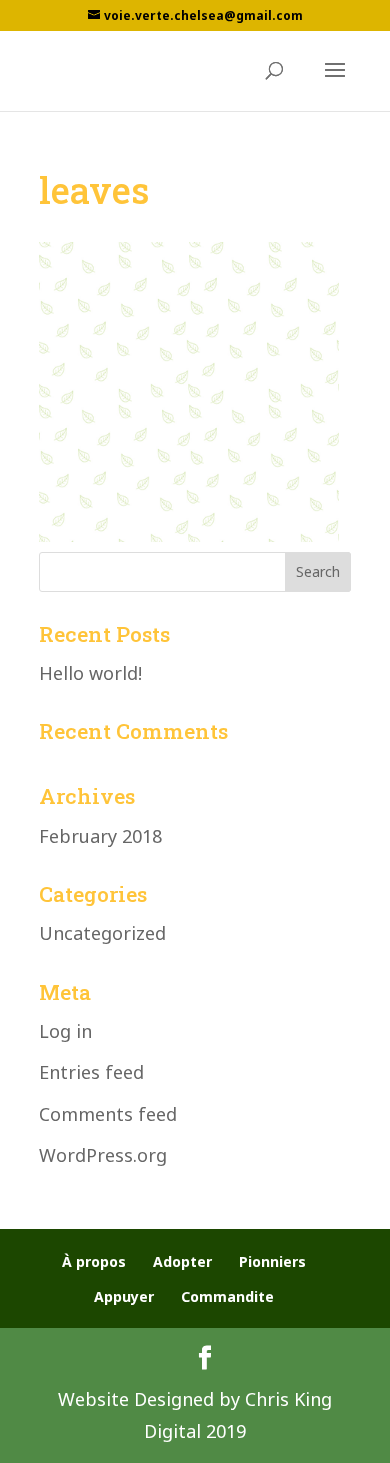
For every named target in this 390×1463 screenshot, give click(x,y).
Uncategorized (102, 933)
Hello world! (90, 673)
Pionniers (272, 1261)
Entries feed (91, 1072)
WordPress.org (103, 1155)
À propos (94, 1261)
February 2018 (100, 836)
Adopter (182, 1261)
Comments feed (108, 1114)
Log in (65, 1031)
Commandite (227, 1296)
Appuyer (124, 1296)
